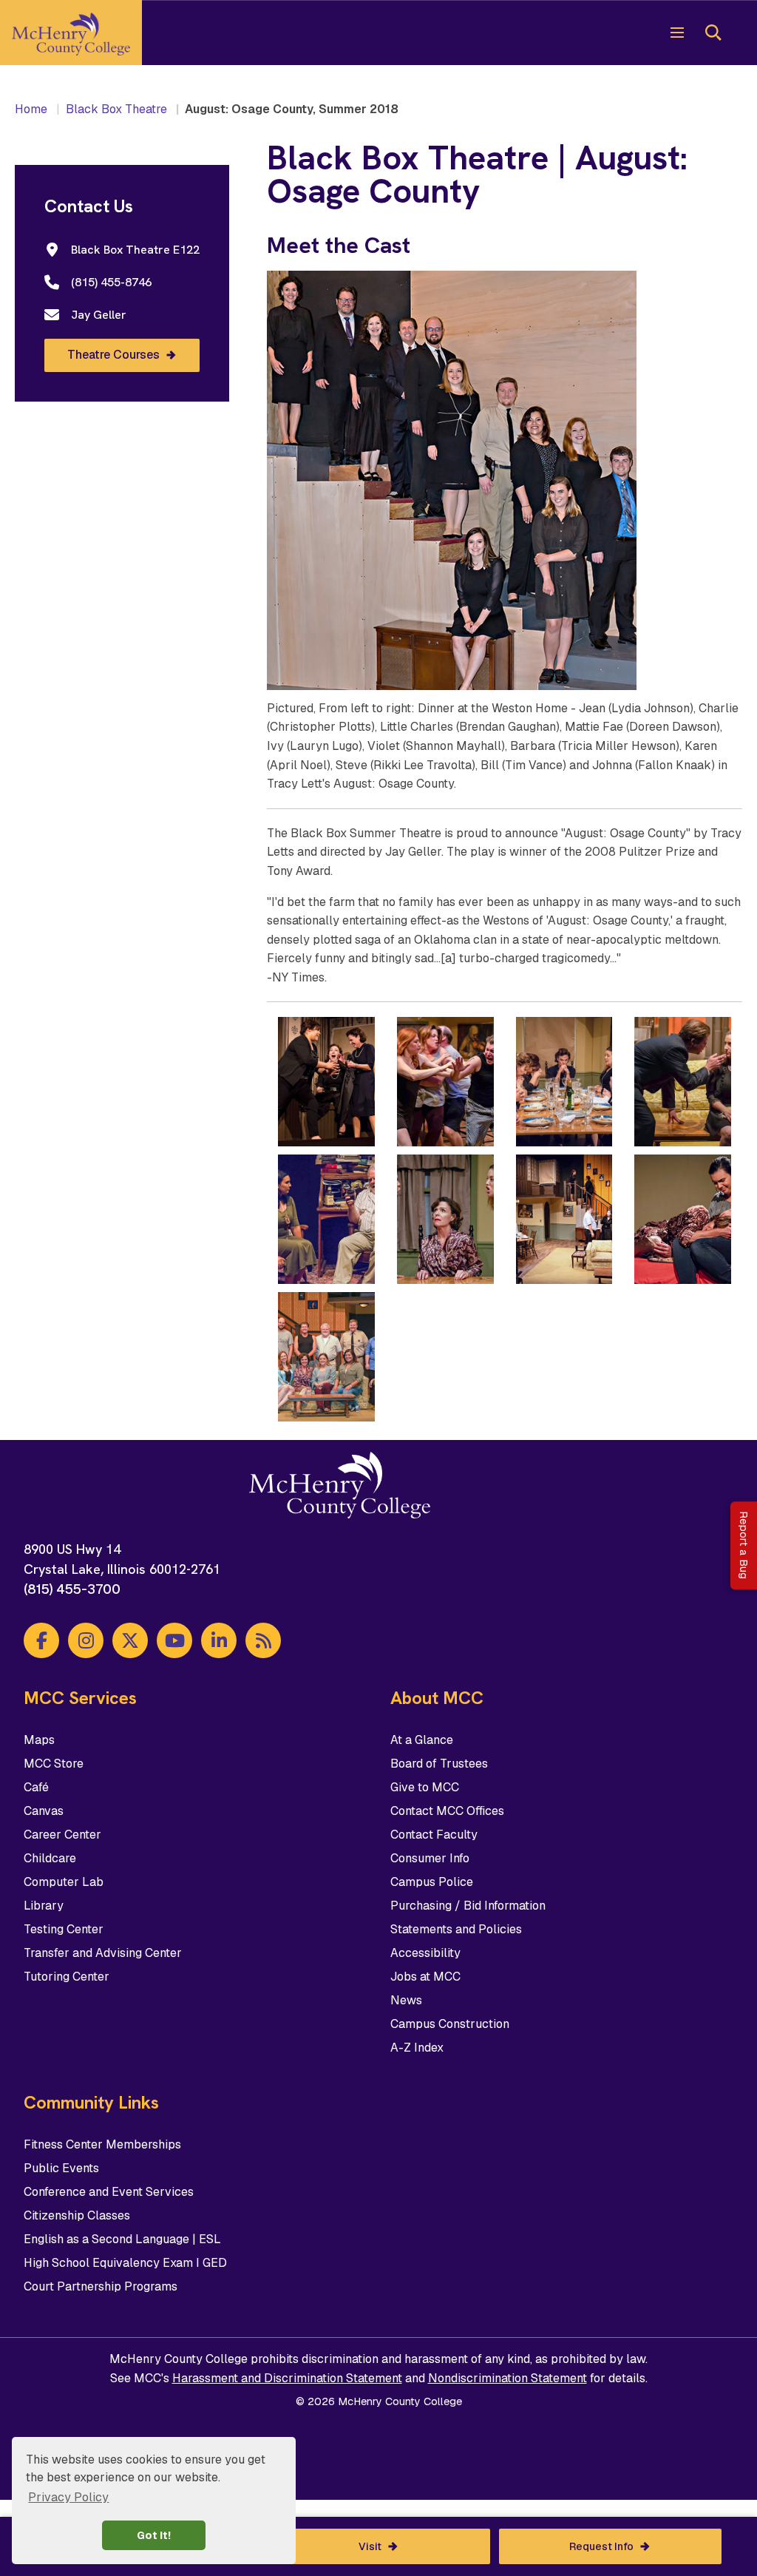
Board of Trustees (439, 1764)
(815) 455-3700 (72, 1589)
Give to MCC (425, 1787)
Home (31, 109)
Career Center (62, 1835)
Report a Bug (744, 1546)
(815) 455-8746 (111, 282)
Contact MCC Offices (447, 1811)
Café (36, 1787)
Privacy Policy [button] (68, 2497)
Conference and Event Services (109, 2192)
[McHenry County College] (71, 33)
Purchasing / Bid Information (468, 1906)
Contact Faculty (434, 1835)
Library (44, 1906)
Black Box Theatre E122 (135, 250)
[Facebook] (41, 1640)
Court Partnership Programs (101, 2286)
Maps (39, 1740)
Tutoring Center (67, 1977)
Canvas (44, 1811)
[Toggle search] (713, 33)
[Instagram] (86, 1640)
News (406, 2000)
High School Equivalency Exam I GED (125, 2263)
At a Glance (422, 1740)
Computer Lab (64, 1882)
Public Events (61, 2168)
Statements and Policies (456, 1929)
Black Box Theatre (116, 109)
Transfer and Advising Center (103, 1953)
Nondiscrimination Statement (508, 2378)
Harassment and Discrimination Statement (287, 2378)
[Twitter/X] (130, 1640)
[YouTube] (174, 1640)
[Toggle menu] (677, 33)
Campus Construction (450, 2024)
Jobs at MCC (425, 1977)
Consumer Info (430, 1858)
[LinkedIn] (219, 1640)
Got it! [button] (154, 2535)
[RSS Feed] (263, 1640)
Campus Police (432, 1882)
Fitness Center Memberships (102, 2144)
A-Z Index (417, 2048)
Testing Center (64, 1929)
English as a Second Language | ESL (122, 2239)
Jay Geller (99, 315)
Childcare (50, 1858)
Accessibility (425, 1953)
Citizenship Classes (77, 2215)
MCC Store (54, 1764)
